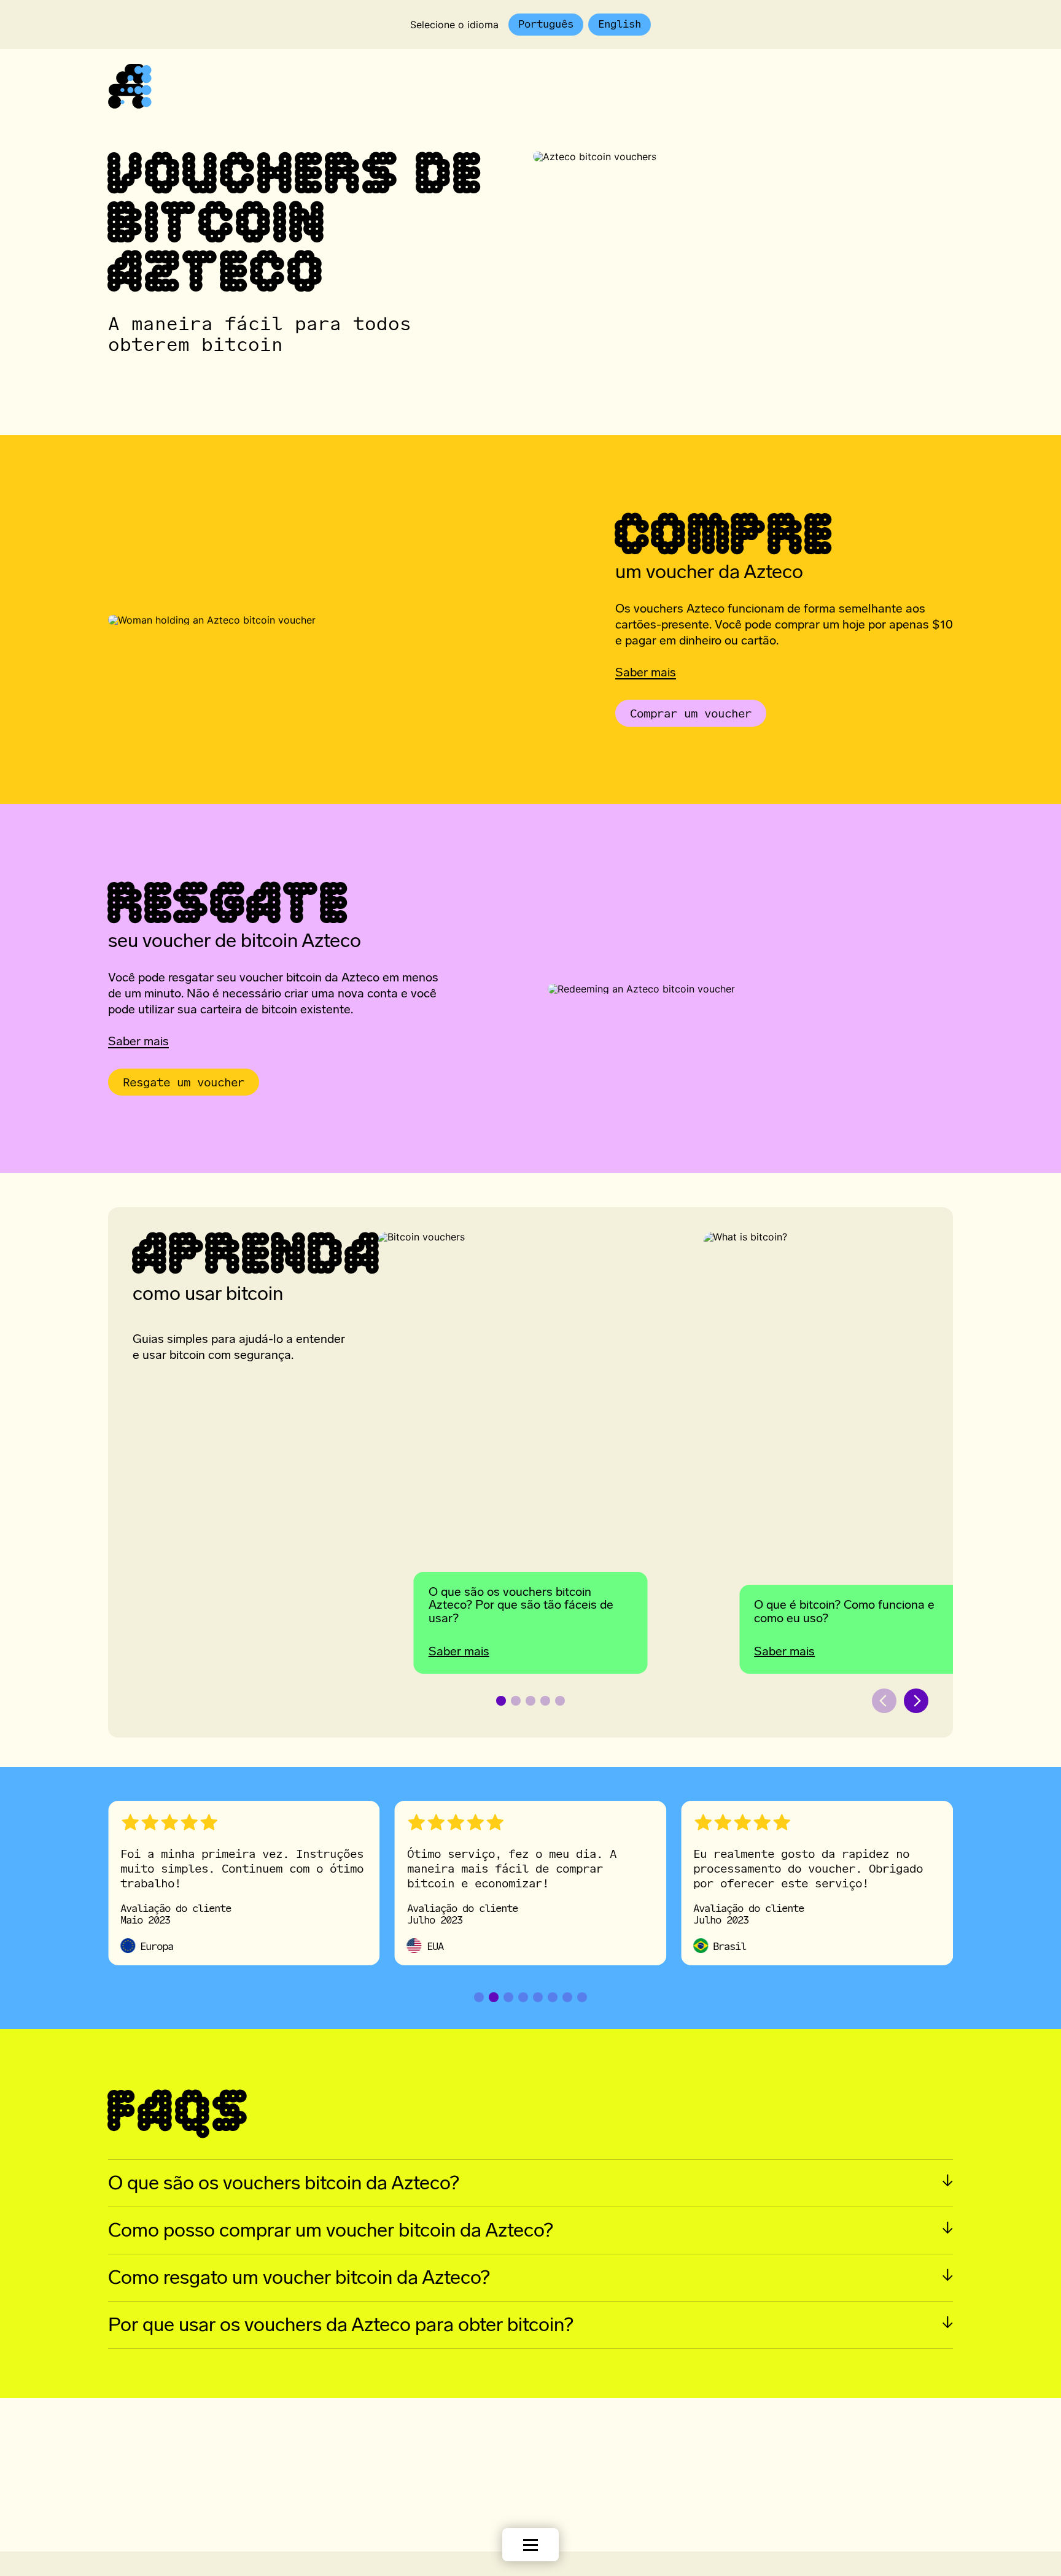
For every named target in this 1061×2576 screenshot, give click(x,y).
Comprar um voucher (683, 713)
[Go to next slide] (916, 1701)
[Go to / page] (130, 105)
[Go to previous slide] (884, 1701)
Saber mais (646, 673)
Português (546, 24)
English (620, 24)
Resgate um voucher (176, 1082)
